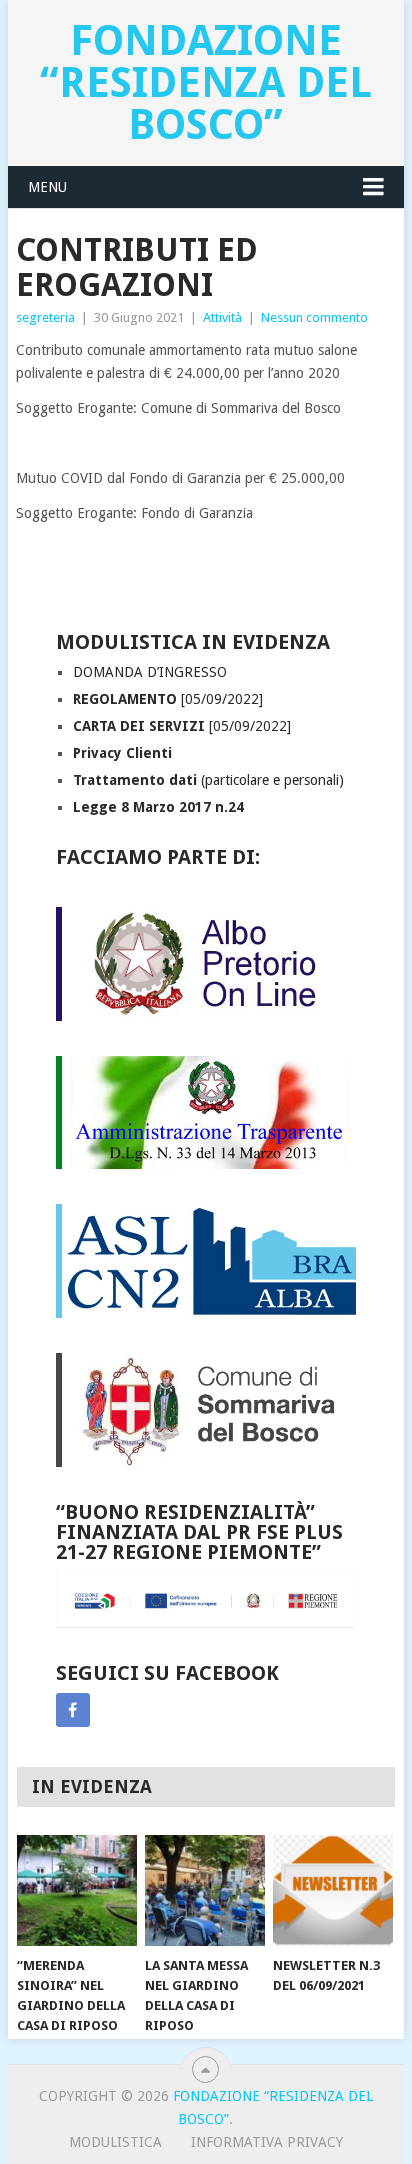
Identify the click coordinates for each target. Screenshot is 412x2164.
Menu (47, 187)
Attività (222, 317)
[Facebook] (73, 1710)
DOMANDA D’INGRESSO (150, 672)
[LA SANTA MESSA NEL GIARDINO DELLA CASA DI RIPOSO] (205, 1891)
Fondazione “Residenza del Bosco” (206, 82)
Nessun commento (314, 317)
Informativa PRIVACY (267, 2142)
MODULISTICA (115, 2142)
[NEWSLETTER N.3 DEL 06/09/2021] (333, 1891)
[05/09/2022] (168, 699)
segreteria (45, 317)
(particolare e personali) (208, 780)
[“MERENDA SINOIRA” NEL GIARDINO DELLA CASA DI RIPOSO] (77, 1891)
